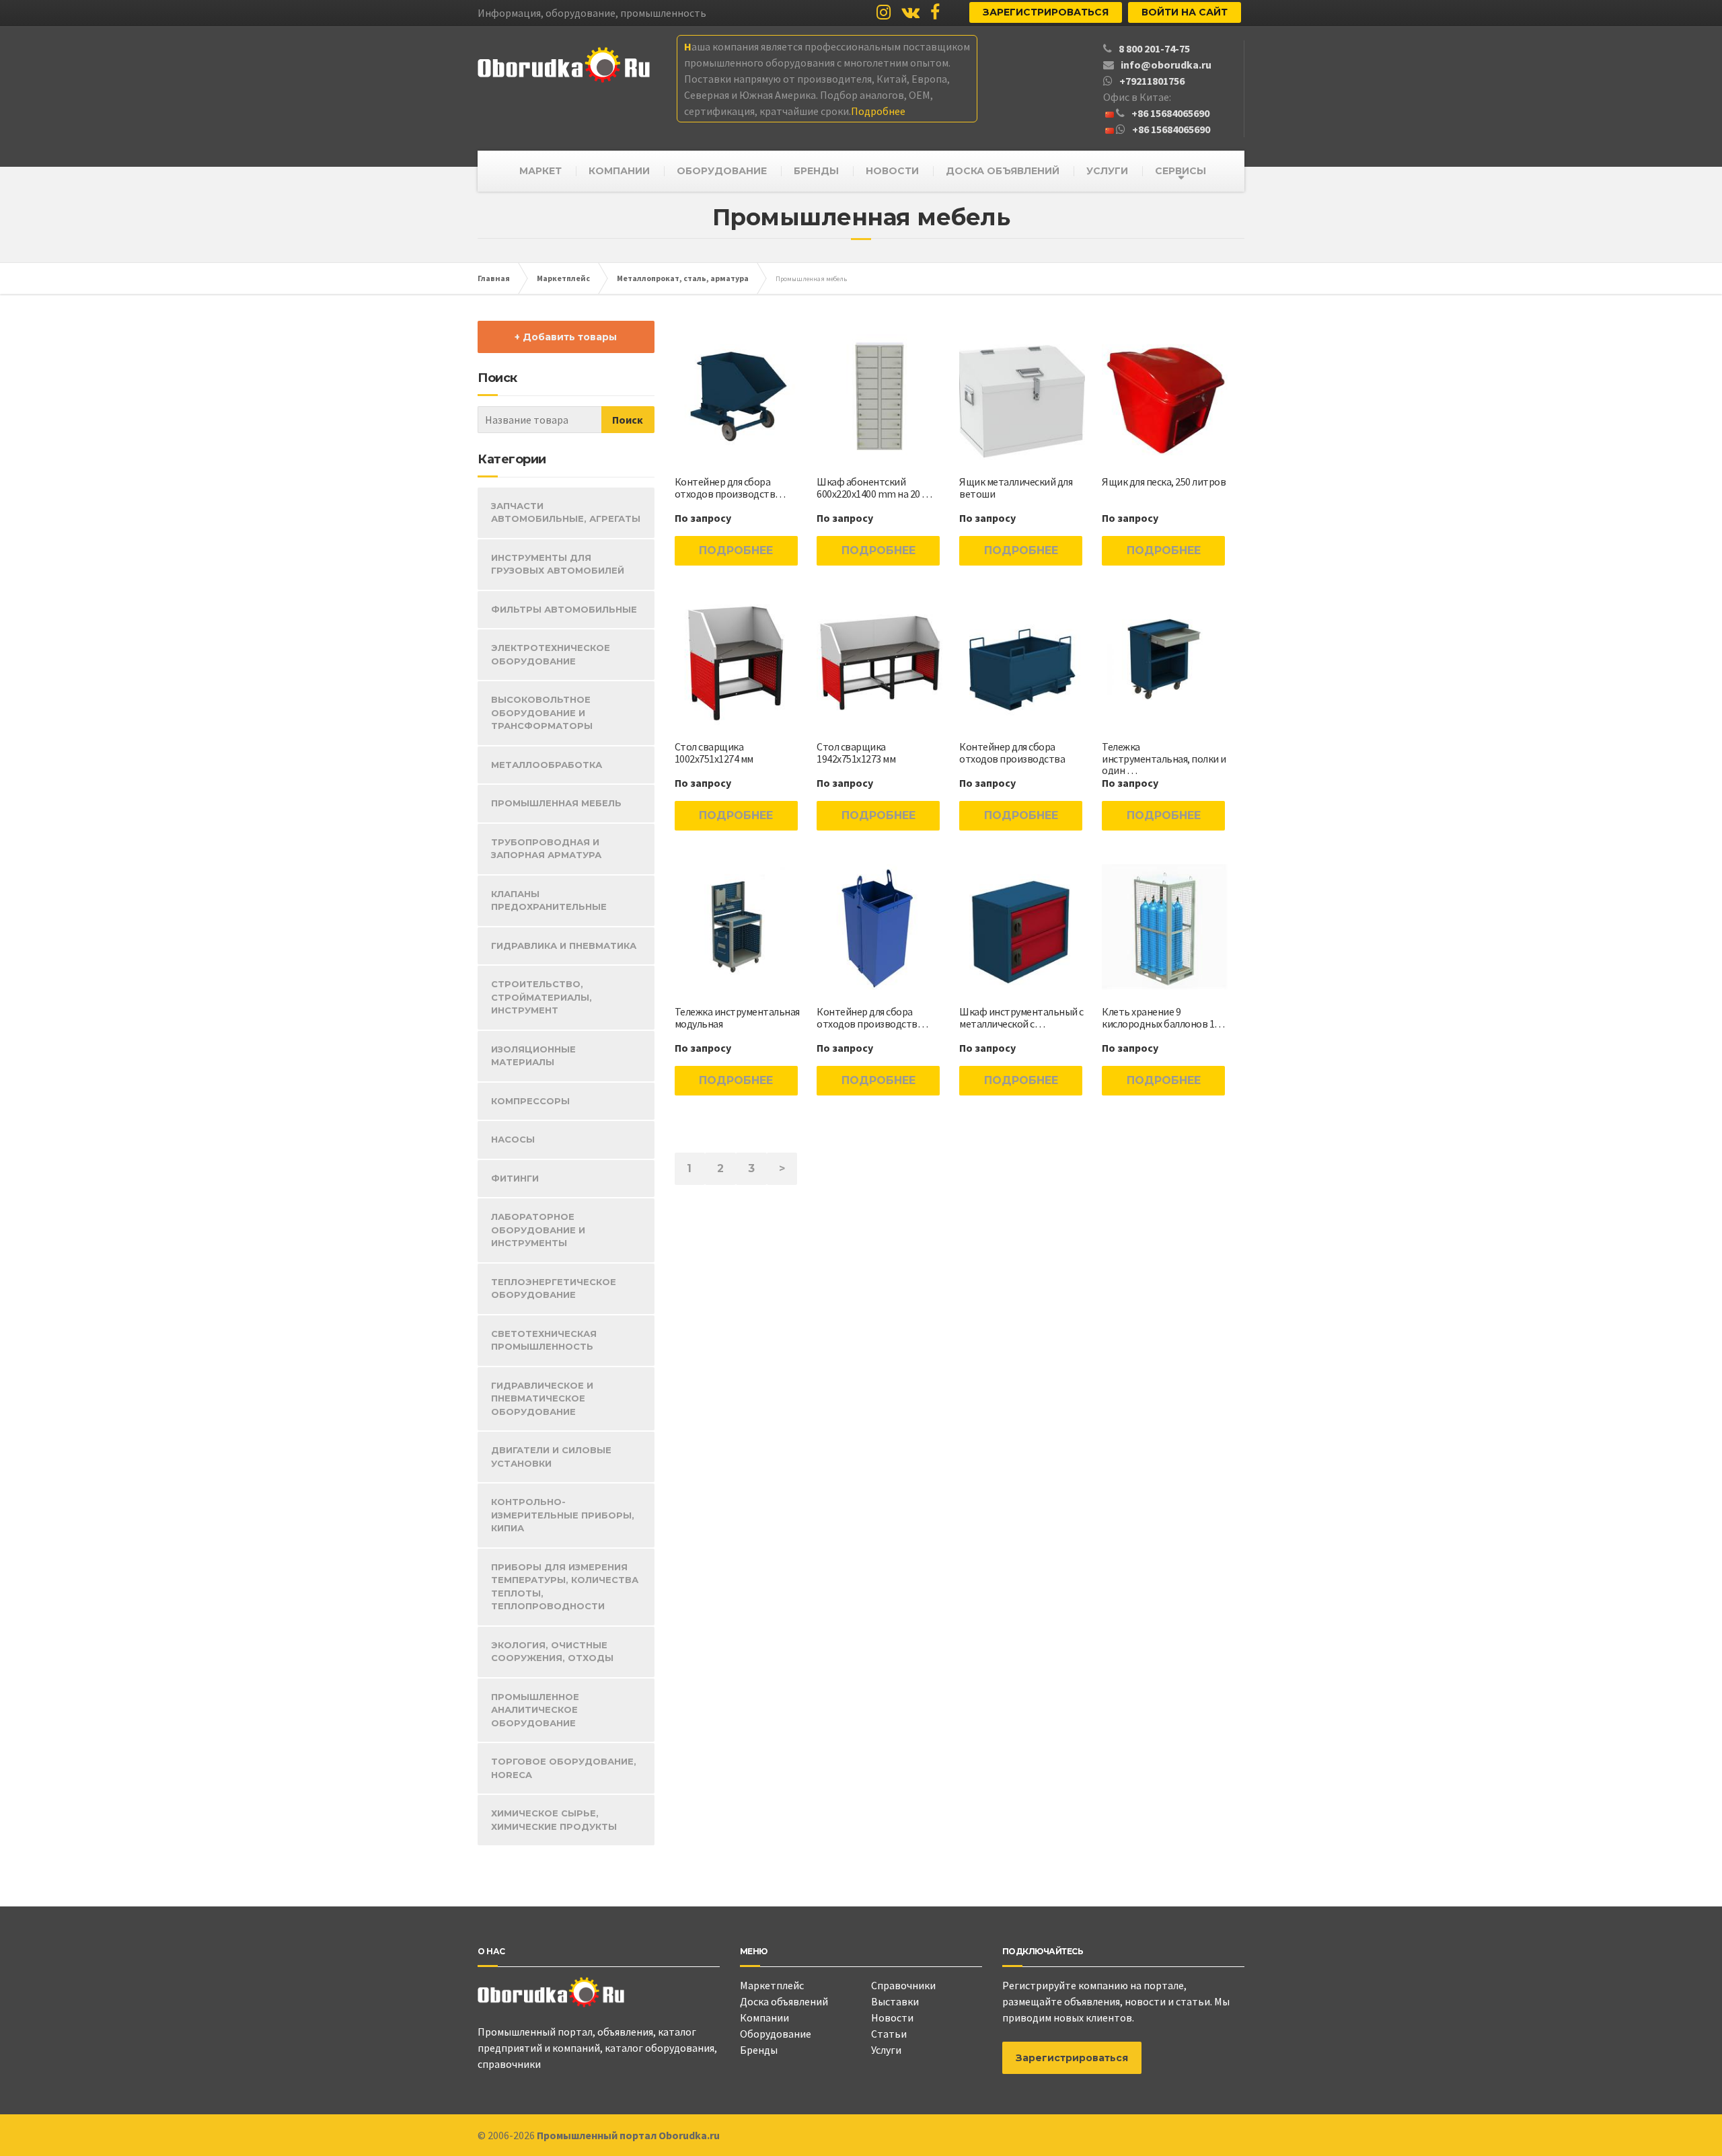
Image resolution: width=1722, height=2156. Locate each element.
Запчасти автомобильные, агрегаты (566, 512)
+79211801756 (1152, 81)
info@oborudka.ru (1166, 65)
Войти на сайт (1185, 12)
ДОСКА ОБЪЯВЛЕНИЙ (1003, 171)
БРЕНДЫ (816, 171)
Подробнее (736, 550)
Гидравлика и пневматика (564, 946)
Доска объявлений (784, 2001)
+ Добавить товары (566, 337)
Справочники (903, 1985)
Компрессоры (530, 1101)
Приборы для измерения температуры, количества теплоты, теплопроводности (565, 1587)
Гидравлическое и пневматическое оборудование (542, 1398)
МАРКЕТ (540, 171)
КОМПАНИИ (619, 171)
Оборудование (776, 2034)
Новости (892, 2017)
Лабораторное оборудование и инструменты (538, 1230)
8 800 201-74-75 (1154, 48)
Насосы (513, 1139)
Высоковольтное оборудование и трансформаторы (542, 713)
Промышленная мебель (556, 803)
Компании (764, 2017)
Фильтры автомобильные (564, 609)
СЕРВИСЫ (1181, 171)
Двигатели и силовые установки (551, 1457)
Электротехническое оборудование (551, 654)
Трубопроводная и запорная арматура (546, 849)
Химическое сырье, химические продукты (554, 1820)
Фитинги (515, 1178)
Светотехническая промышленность (544, 1340)
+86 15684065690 (1170, 113)
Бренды (759, 2050)
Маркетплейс (772, 1985)
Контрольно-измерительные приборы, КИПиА (563, 1515)
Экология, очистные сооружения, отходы (552, 1652)
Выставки (895, 2001)
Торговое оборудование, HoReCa (564, 1768)
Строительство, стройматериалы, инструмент (541, 997)
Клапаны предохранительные (549, 900)
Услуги (886, 2050)
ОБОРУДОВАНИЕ (722, 171)
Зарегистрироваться (1046, 12)
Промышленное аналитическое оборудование (535, 1710)
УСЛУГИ (1107, 171)
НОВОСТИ (892, 171)
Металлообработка (547, 765)
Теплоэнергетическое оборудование (554, 1288)
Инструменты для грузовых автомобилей (558, 564)
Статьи (889, 2034)
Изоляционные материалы (533, 1056)
